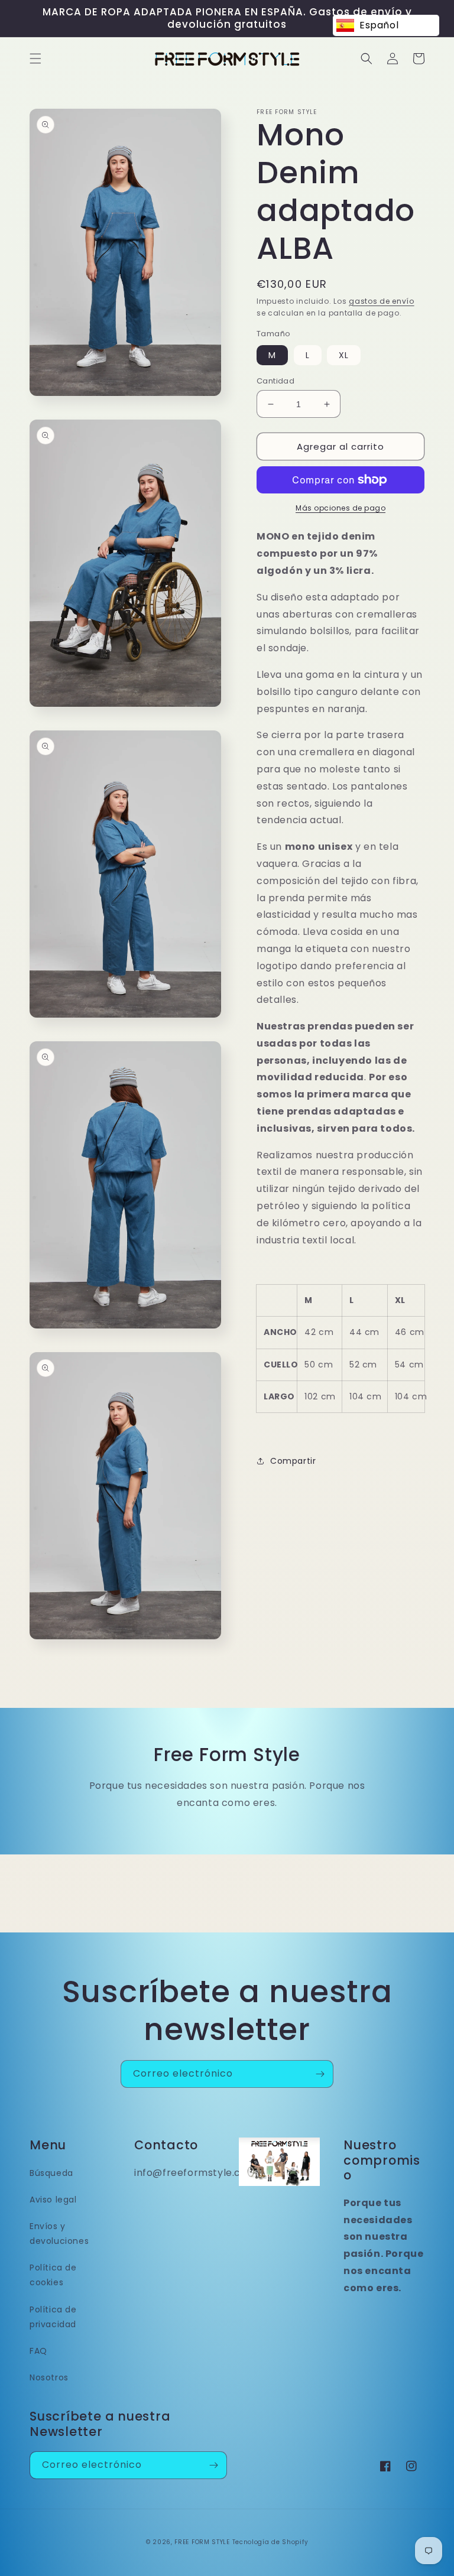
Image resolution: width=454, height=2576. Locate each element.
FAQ (38, 2351)
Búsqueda (51, 2173)
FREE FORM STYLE (203, 2542)
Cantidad (275, 381)
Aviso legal (53, 2200)
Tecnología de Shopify (270, 2542)
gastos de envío (382, 301)
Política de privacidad (53, 2317)
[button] (35, 59)
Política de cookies (53, 2275)
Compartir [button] (293, 1461)
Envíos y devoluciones (59, 2234)
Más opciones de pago (340, 508)
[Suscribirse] (320, 2074)
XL (344, 355)
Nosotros (49, 2377)
